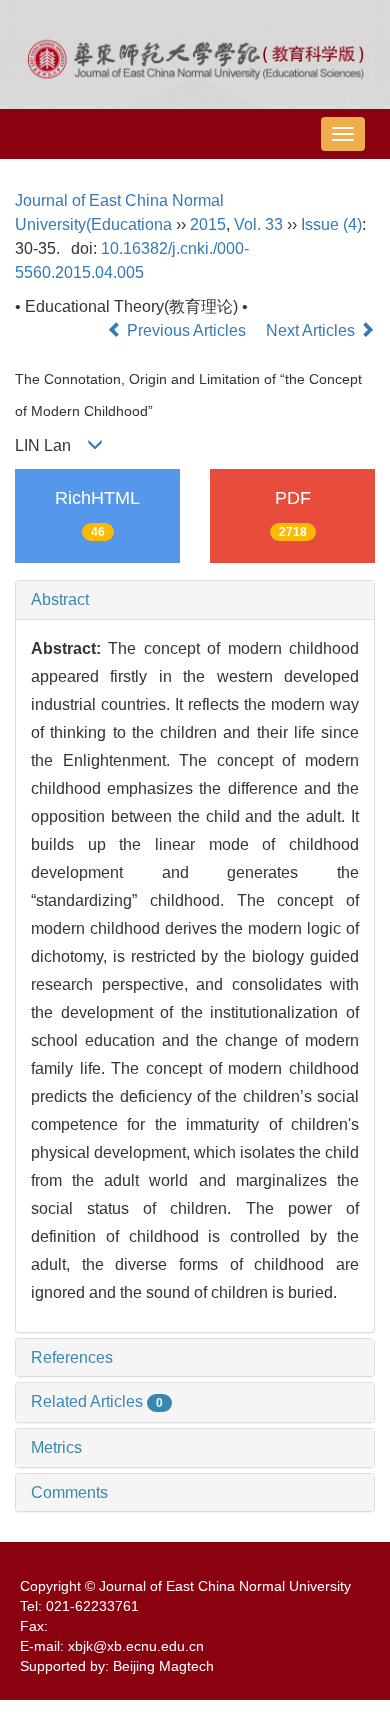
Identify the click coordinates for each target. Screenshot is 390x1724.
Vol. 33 (258, 224)
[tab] (195, 600)
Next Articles (312, 330)
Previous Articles (186, 330)
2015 (208, 224)
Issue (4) (331, 224)
